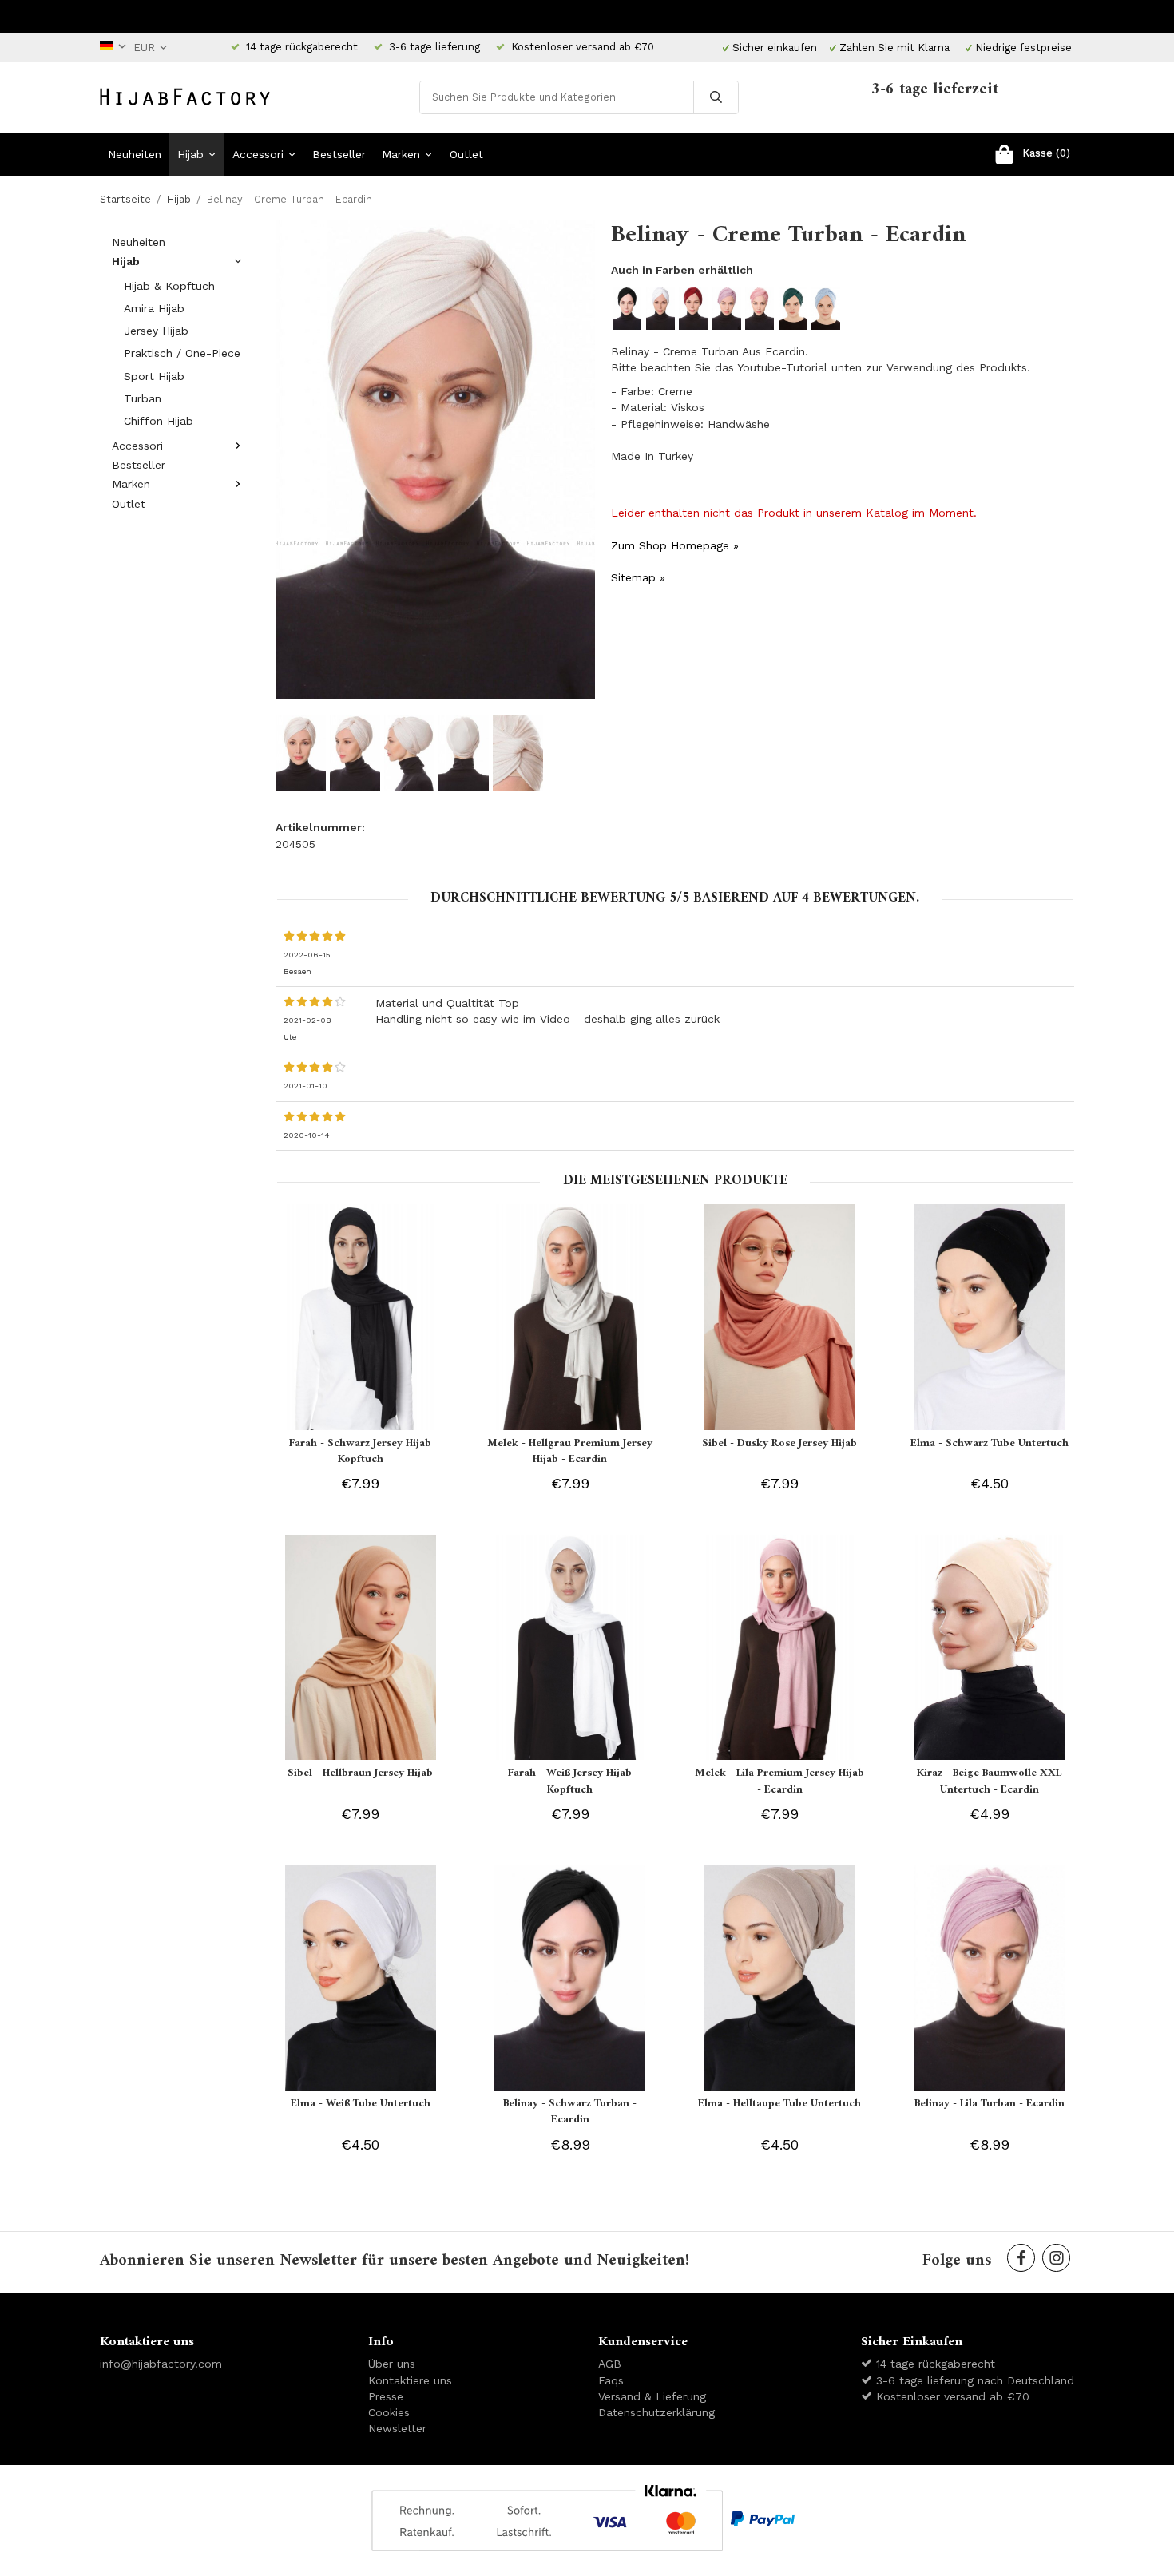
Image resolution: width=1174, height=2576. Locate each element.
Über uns (392, 2364)
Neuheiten (135, 154)
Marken (401, 154)
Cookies (389, 2412)
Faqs (611, 2380)
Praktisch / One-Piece (182, 353)
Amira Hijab (154, 308)
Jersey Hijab (156, 331)
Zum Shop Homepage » (675, 545)
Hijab (190, 154)
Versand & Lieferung (652, 2396)
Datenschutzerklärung (656, 2412)
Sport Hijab (154, 376)
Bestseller (339, 154)
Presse (386, 2396)
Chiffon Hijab (159, 421)
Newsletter (397, 2428)
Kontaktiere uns (410, 2380)
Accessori (258, 154)
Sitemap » (638, 577)
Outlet (466, 154)
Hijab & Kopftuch (169, 286)
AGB (610, 2364)
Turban (143, 398)
